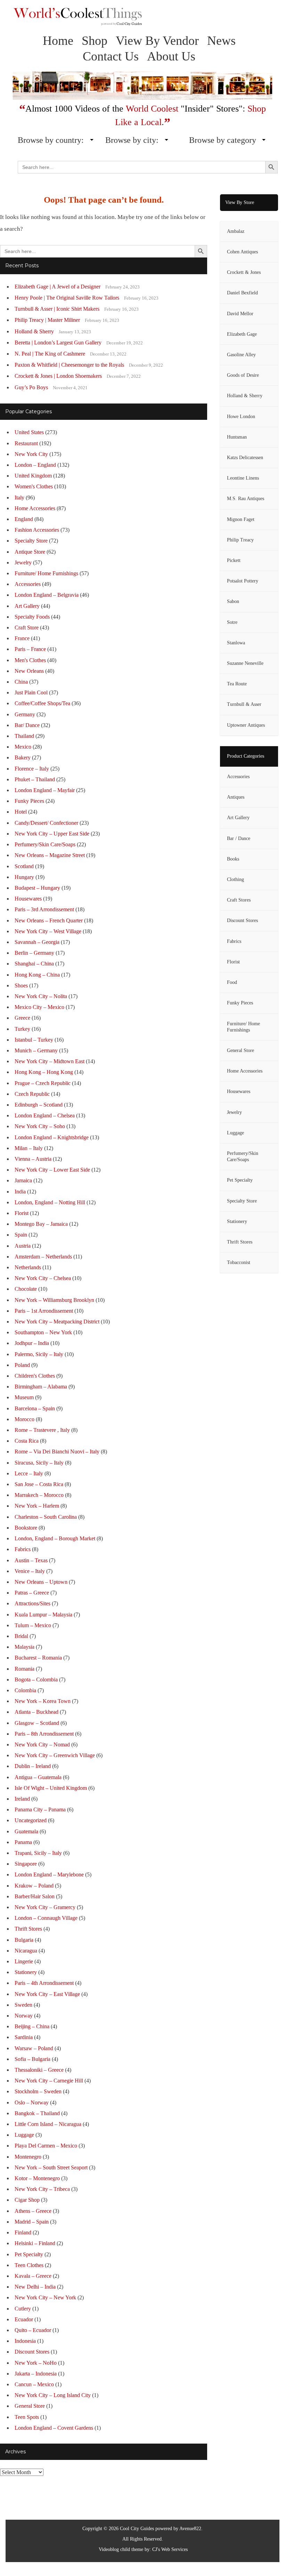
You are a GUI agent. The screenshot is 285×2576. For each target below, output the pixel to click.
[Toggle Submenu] (266, 880)
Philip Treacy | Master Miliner (47, 320)
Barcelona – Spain (35, 1408)
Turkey (22, 1029)
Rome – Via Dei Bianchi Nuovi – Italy (57, 1452)
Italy (19, 498)
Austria (23, 1246)
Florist (22, 1213)
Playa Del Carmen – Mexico (46, 2146)
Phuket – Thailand (35, 779)
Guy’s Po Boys (31, 387)
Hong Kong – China (37, 975)
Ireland (22, 1799)
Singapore (26, 1864)
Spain (21, 1235)
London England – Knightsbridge (52, 1137)
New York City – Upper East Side (52, 834)
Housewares (28, 899)
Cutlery (23, 2309)
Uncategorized (31, 1820)
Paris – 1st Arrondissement (44, 1311)
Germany (25, 714)
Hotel (21, 812)
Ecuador (24, 2319)
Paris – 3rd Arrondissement (44, 909)
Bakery (23, 757)
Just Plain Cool (31, 692)
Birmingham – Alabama (41, 1387)
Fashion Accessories (37, 530)
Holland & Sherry (34, 331)
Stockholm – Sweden (38, 2091)
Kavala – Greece (33, 2276)
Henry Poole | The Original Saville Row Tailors (67, 298)
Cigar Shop (27, 2200)
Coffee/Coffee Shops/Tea (42, 703)
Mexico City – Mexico (39, 1007)
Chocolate (26, 1289)
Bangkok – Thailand (37, 2113)
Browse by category (223, 140)
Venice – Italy (30, 1571)
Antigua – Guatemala (38, 1777)
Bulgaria (24, 1940)
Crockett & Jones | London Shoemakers (58, 376)
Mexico (23, 747)
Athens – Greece (33, 2211)
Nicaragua (26, 1951)
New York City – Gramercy (45, 1907)
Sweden (23, 2005)
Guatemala (26, 1831)
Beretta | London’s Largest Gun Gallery (58, 343)
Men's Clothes (30, 660)
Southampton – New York (43, 1332)
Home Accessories (35, 508)
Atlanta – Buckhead (36, 1712)
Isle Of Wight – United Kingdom (51, 1788)
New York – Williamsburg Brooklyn (54, 1300)
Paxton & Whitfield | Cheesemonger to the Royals (69, 365)
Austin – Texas (31, 1560)
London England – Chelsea (45, 1115)
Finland (23, 2232)
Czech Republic (32, 1094)
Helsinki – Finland (35, 2243)
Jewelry (23, 563)
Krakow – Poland (34, 1886)
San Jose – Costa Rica (39, 1484)
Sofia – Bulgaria (32, 2059)
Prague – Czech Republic (43, 1083)
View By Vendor (157, 41)
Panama (23, 1842)
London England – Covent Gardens (54, 2428)
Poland (22, 1365)
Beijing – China (32, 2026)
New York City (31, 454)
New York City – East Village (47, 1994)
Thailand (24, 736)
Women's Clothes (34, 486)
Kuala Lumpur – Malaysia (43, 1615)
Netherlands (28, 1267)
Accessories (28, 584)
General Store (30, 2406)
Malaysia (25, 1647)
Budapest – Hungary (37, 888)
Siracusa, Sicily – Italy (39, 1463)
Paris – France (30, 649)
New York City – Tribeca (42, 2189)
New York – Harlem (37, 1506)
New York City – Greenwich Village (55, 1755)
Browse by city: (132, 140)
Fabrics (23, 1549)
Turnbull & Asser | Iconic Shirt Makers (57, 309)
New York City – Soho (40, 1126)
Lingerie (24, 1961)
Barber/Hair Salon (35, 1896)
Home (58, 41)
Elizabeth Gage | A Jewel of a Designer (58, 287)
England (24, 519)
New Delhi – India (35, 2287)
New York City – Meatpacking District (57, 1322)
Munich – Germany (36, 1050)
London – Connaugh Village (46, 1918)
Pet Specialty (29, 2254)
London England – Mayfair (45, 790)
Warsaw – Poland (34, 2048)
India (20, 1192)
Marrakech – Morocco (39, 1495)
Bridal (21, 1636)
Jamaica (23, 1180)
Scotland (24, 866)
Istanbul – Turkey (34, 1040)
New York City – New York (45, 2297)
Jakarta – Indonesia (36, 2374)
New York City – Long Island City (53, 2395)
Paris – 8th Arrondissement (44, 1734)
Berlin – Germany (34, 953)
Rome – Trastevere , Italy (42, 1430)
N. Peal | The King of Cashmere (50, 354)
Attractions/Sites (32, 1603)
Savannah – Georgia (37, 942)
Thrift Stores (28, 1929)
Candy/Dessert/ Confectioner (46, 823)
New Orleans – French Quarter (49, 920)
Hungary (24, 877)
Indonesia (25, 2341)
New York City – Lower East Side (52, 1170)
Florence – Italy (32, 769)
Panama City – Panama (40, 1809)
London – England (35, 465)
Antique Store (30, 552)
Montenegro (28, 2157)
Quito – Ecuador (33, 2330)
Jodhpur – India (32, 1343)
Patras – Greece (32, 1593)
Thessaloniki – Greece (39, 2070)
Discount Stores (32, 2352)
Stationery (26, 1972)
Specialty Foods (32, 617)
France (22, 638)
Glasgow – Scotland (37, 1723)
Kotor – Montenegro (37, 2178)
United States (29, 432)
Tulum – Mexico (33, 1625)
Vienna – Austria (33, 1159)
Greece (22, 1018)
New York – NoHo (36, 2363)
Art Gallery (27, 606)
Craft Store (27, 627)
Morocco (25, 1419)
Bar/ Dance (27, 725)
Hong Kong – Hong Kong (44, 1072)
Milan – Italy (29, 1148)
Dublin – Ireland (33, 1766)
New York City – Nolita (41, 996)
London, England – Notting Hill (50, 1202)
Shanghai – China (34, 964)
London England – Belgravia (47, 595)
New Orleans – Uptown (41, 1582)
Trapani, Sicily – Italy (38, 1853)
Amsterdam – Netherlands (43, 1257)
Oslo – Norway (32, 2102)
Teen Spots (27, 2417)
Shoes (21, 985)
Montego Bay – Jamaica (41, 1224)
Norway (24, 2016)
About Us (171, 56)
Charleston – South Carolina (46, 1517)
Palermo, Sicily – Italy (39, 1354)
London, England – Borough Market (55, 1538)
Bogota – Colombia (36, 1680)
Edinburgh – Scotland (39, 1105)
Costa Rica (27, 1441)
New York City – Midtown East (50, 1061)
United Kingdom (33, 476)
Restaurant (26, 443)
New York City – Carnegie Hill (49, 2081)
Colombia (25, 1690)
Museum (24, 1397)
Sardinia (24, 2037)
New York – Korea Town (43, 1701)
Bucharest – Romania (38, 1658)
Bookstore (26, 1528)
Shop (95, 41)
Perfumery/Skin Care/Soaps (45, 844)
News (221, 41)
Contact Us (111, 56)
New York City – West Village (48, 931)
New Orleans (29, 671)
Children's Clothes (35, 1376)
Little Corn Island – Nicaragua (48, 2124)
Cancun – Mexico (34, 2384)
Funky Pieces (29, 801)
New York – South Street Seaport (51, 2167)
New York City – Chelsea (43, 1278)
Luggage (24, 2135)
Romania (25, 1669)
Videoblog (109, 2549)
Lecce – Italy (29, 1473)
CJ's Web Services (170, 2549)
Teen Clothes (29, 2265)
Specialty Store (31, 541)
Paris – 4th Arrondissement (44, 1983)
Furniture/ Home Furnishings (46, 573)
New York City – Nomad (42, 1744)
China (21, 682)
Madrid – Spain (32, 2222)
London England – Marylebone (49, 1874)
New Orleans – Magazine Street (50, 855)
